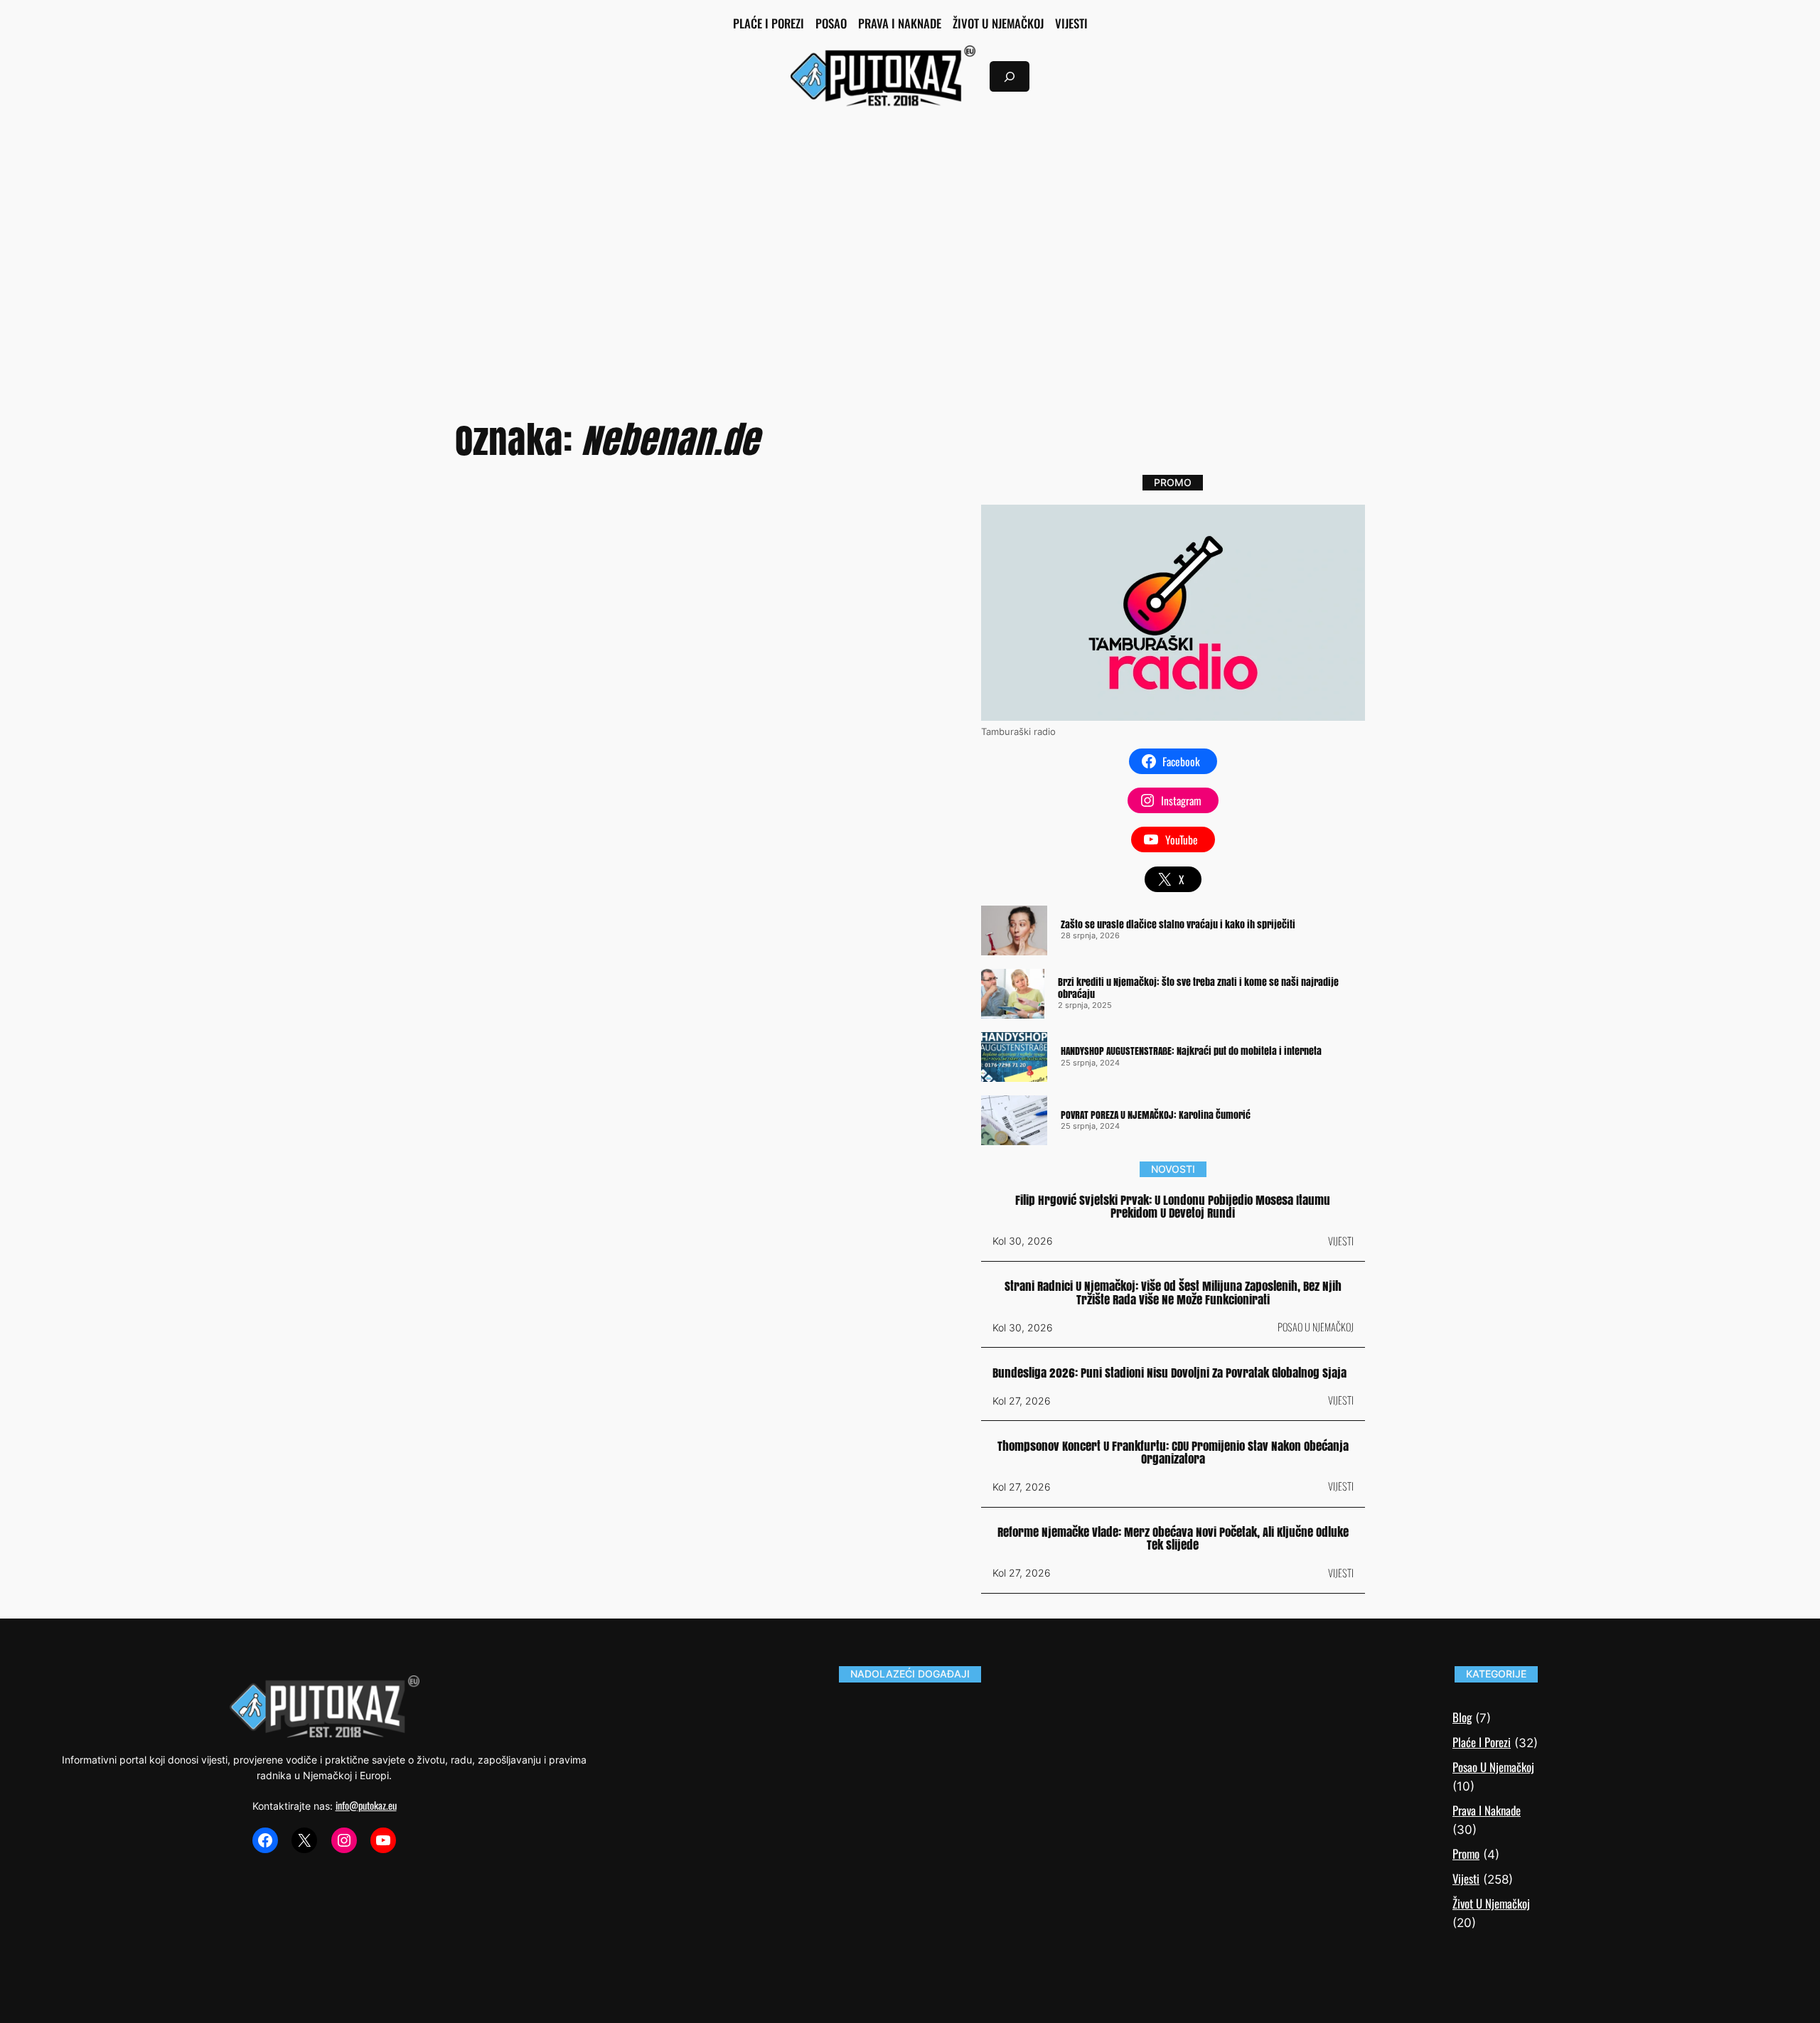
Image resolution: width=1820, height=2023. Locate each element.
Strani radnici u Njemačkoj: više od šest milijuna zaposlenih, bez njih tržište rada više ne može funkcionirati (1173, 1293)
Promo (1466, 1853)
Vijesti (1341, 1241)
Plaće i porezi (1482, 1742)
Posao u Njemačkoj (1316, 1327)
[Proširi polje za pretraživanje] (1010, 76)
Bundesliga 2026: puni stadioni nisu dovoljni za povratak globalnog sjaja (1169, 1373)
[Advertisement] (910, 235)
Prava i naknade (1487, 1810)
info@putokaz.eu (366, 1805)
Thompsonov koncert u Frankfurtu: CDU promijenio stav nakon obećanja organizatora (1173, 1453)
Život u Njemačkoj (1491, 1903)
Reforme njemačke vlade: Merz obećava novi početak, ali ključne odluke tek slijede (1173, 1539)
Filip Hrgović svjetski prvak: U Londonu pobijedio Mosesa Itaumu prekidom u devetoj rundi (1173, 1207)
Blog (1462, 1717)
